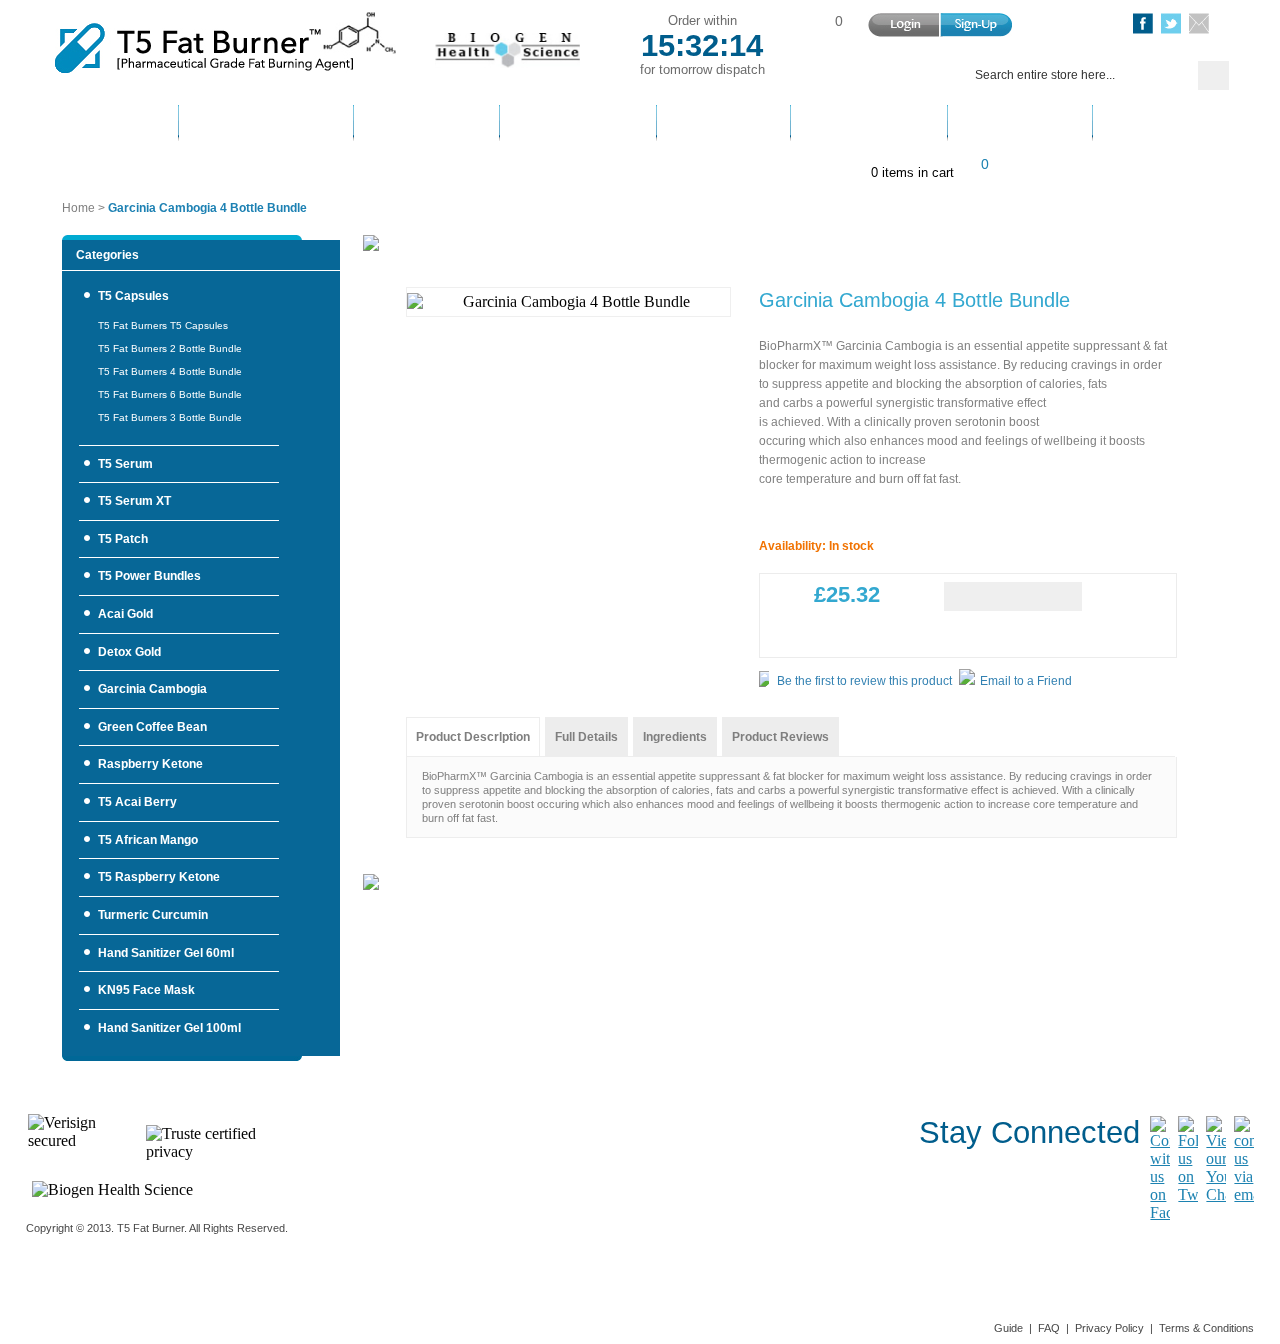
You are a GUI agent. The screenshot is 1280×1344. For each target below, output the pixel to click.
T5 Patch (123, 539)
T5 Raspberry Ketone (159, 877)
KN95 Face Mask (146, 990)
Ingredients (577, 124)
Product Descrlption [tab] (473, 737)
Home (108, 124)
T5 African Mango (148, 840)
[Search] (1213, 75)
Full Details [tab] (586, 737)
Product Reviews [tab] (780, 737)
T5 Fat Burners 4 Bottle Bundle (170, 371)
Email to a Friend (1026, 681)
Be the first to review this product (864, 681)
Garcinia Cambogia (152, 689)
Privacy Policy (1109, 1328)
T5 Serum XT (134, 501)
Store (723, 124)
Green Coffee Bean (152, 727)
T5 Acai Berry (137, 802)
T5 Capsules (133, 296)
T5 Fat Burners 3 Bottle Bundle (170, 417)
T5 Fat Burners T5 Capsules (163, 325)
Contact (1165, 124)
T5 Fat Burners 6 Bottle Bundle (170, 394)
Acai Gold (125, 614)
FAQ (1049, 1328)
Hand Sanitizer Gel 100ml (169, 1028)
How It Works (266, 124)
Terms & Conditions (1206, 1328)
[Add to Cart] (1013, 596)
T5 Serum (125, 464)
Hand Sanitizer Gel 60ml (166, 953)
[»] (839, 74)
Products (426, 124)
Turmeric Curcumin (153, 915)
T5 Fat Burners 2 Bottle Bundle (170, 348)
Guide (1008, 1328)
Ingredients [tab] (675, 737)
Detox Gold (129, 652)
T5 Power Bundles (149, 576)
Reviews (1020, 124)
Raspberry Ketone (150, 764)
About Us (869, 124)
